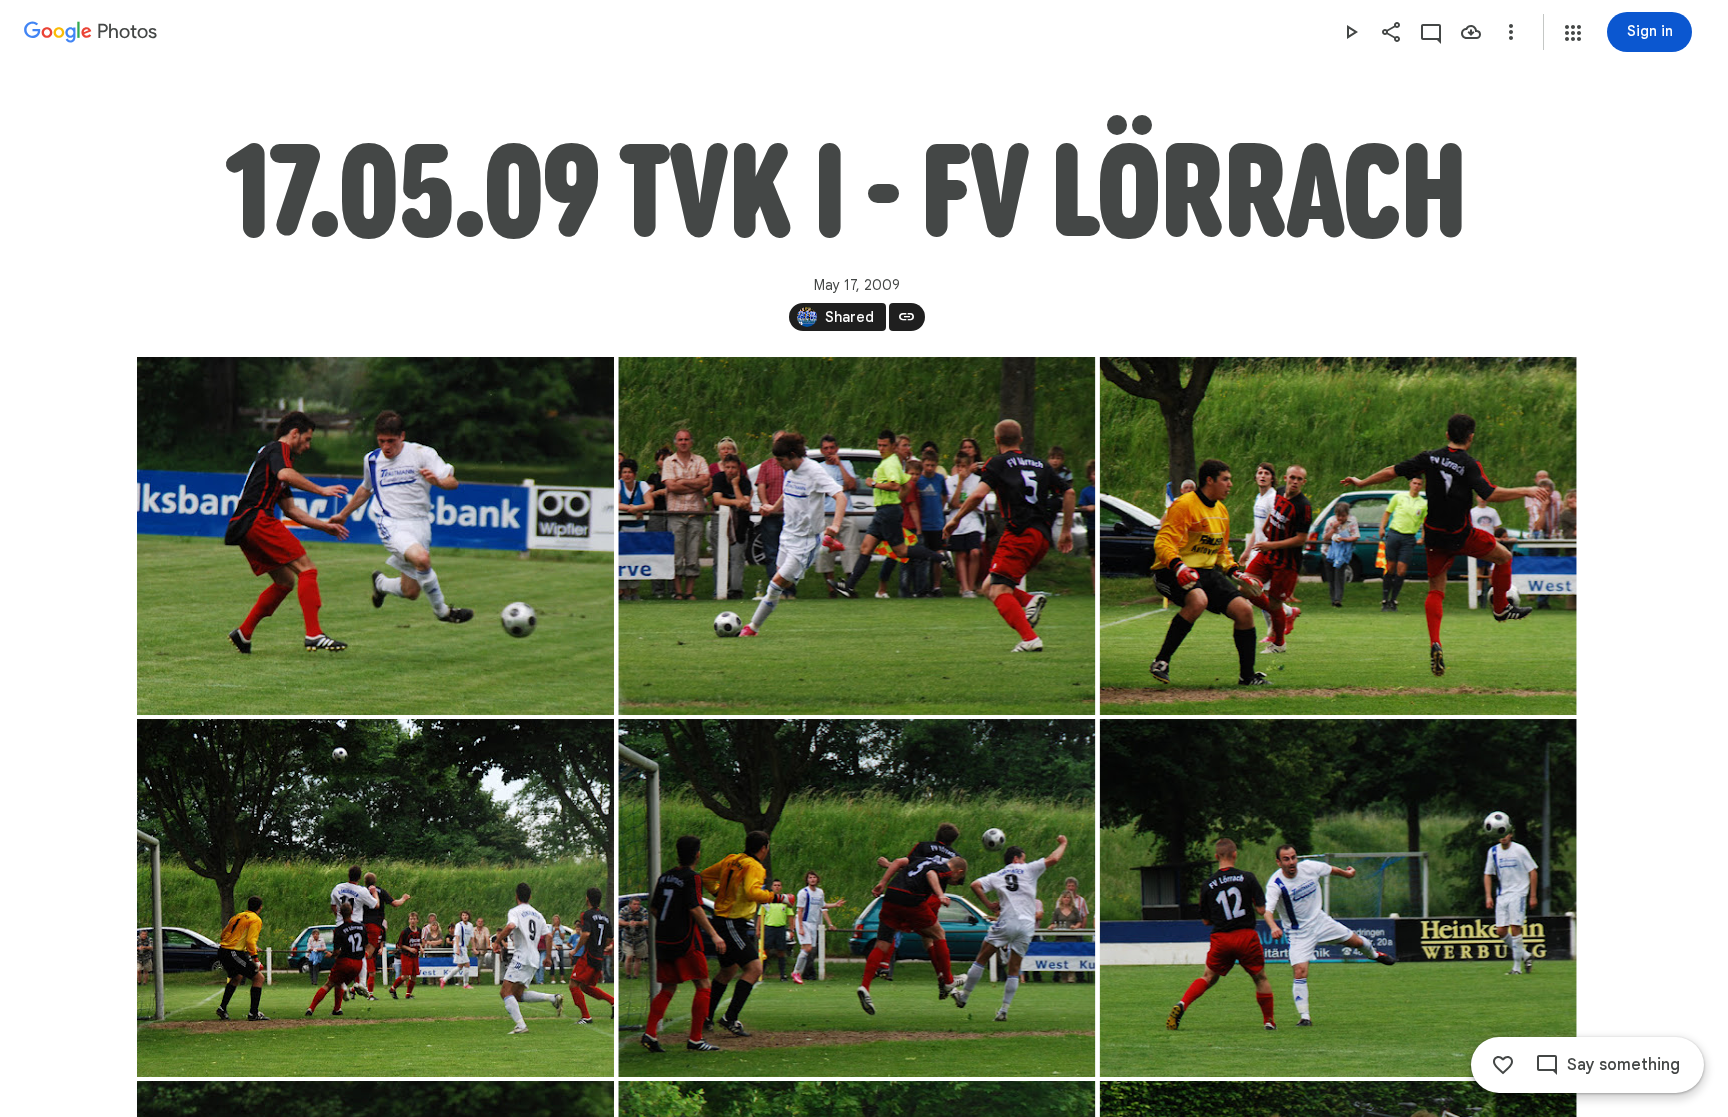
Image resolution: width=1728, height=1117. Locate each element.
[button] (1573, 33)
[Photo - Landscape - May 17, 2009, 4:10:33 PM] (856, 536)
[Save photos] (1471, 32)
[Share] (1391, 32)
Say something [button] (1623, 1065)
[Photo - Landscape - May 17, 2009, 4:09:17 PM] (375, 536)
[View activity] (1431, 32)
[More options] (1511, 32)
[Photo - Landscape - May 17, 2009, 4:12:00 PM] (856, 898)
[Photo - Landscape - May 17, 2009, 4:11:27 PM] (375, 898)
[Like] (1503, 1065)
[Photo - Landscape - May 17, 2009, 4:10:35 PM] (1337, 536)
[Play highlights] (1351, 32)
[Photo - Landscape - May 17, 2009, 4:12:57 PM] (1337, 898)
